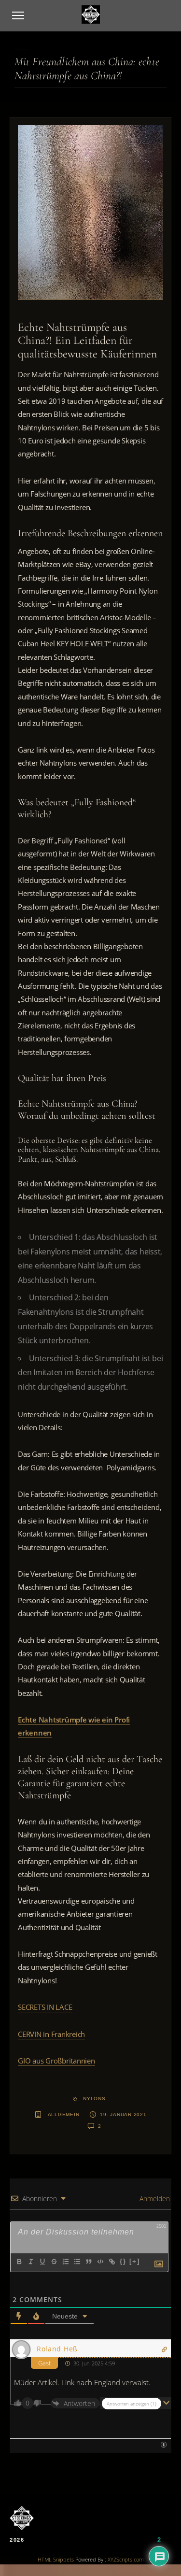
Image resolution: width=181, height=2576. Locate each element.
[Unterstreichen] (42, 2262)
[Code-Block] (100, 2262)
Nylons (94, 2099)
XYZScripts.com (126, 2559)
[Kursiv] (30, 2262)
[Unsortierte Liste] (77, 2262)
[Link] (111, 2262)
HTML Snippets (56, 2559)
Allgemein (64, 2114)
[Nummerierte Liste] (65, 2262)
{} (123, 2261)
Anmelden (154, 2199)
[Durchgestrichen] (54, 2262)
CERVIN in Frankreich (51, 2034)
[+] (135, 2261)
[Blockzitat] (88, 2262)
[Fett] (19, 2262)
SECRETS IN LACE (45, 2007)
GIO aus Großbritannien (56, 2061)
